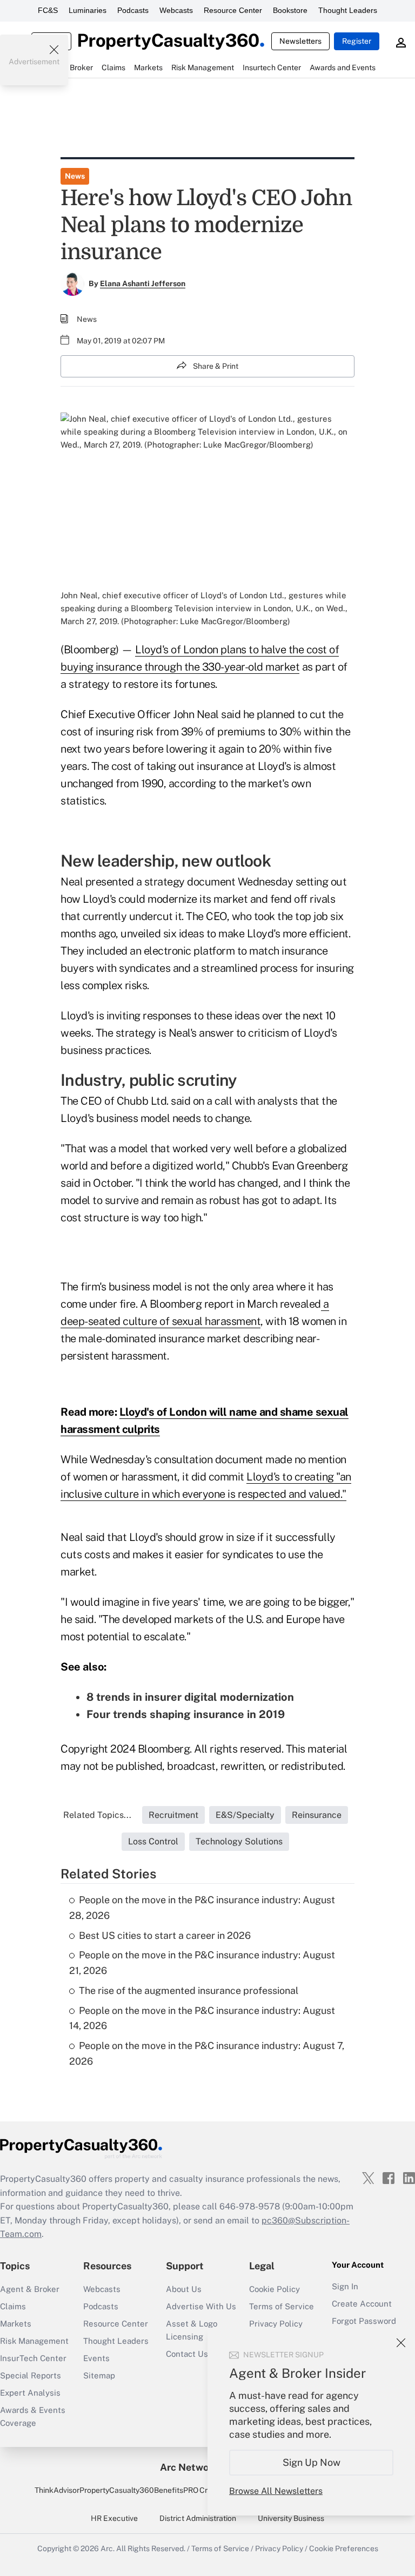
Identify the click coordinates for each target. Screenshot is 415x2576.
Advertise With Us (201, 2306)
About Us (184, 2289)
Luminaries (88, 10)
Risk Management (34, 2341)
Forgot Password (364, 2321)
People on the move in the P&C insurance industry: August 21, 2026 (202, 1963)
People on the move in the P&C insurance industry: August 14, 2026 (202, 2018)
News (75, 176)
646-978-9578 (250, 2206)
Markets (16, 2324)
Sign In (345, 2286)
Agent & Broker (30, 2289)
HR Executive (114, 2518)
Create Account (362, 2304)
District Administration (198, 2518)
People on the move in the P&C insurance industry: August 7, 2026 (207, 2053)
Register (357, 41)
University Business (291, 2518)
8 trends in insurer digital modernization (190, 1697)
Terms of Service (282, 2306)
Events (96, 2358)
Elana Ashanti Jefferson (143, 283)
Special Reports (31, 2375)
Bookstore (290, 10)
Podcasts (133, 10)
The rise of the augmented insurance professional (189, 1990)
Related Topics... (97, 1815)
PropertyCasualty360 (117, 2490)
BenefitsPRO (176, 2490)
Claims (13, 2306)
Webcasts (176, 10)
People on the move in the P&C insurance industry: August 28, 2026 (202, 1908)
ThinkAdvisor (57, 2490)
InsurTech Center (33, 2358)
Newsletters (300, 41)
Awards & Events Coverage (33, 2416)
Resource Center (233, 10)
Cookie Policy (275, 2289)
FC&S (48, 10)
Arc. (108, 2548)
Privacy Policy (276, 2324)
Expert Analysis (30, 2393)
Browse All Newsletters (276, 2491)
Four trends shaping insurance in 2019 (186, 1714)
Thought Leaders (348, 10)
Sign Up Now (312, 2462)
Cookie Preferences (344, 2548)
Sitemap (99, 2375)
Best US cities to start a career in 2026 (165, 1935)
